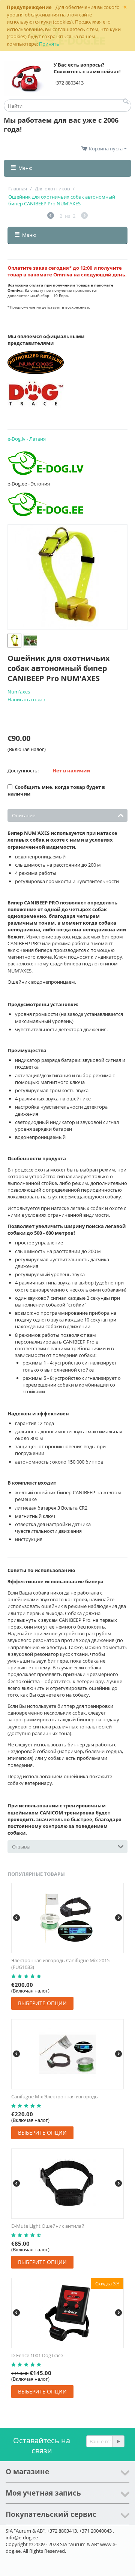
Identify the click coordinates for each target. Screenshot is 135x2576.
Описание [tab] (24, 815)
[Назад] (51, 216)
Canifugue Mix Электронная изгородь (55, 2096)
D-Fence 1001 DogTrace (37, 2355)
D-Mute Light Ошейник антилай (48, 2226)
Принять (49, 44)
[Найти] (126, 102)
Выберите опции (42, 2003)
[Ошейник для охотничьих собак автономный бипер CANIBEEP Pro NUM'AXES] (67, 577)
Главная (18, 189)
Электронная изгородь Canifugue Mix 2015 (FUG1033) (60, 1964)
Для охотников (52, 189)
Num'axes (19, 692)
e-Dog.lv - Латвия (27, 439)
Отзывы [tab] (21, 1847)
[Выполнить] (118, 2441)
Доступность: (23, 771)
